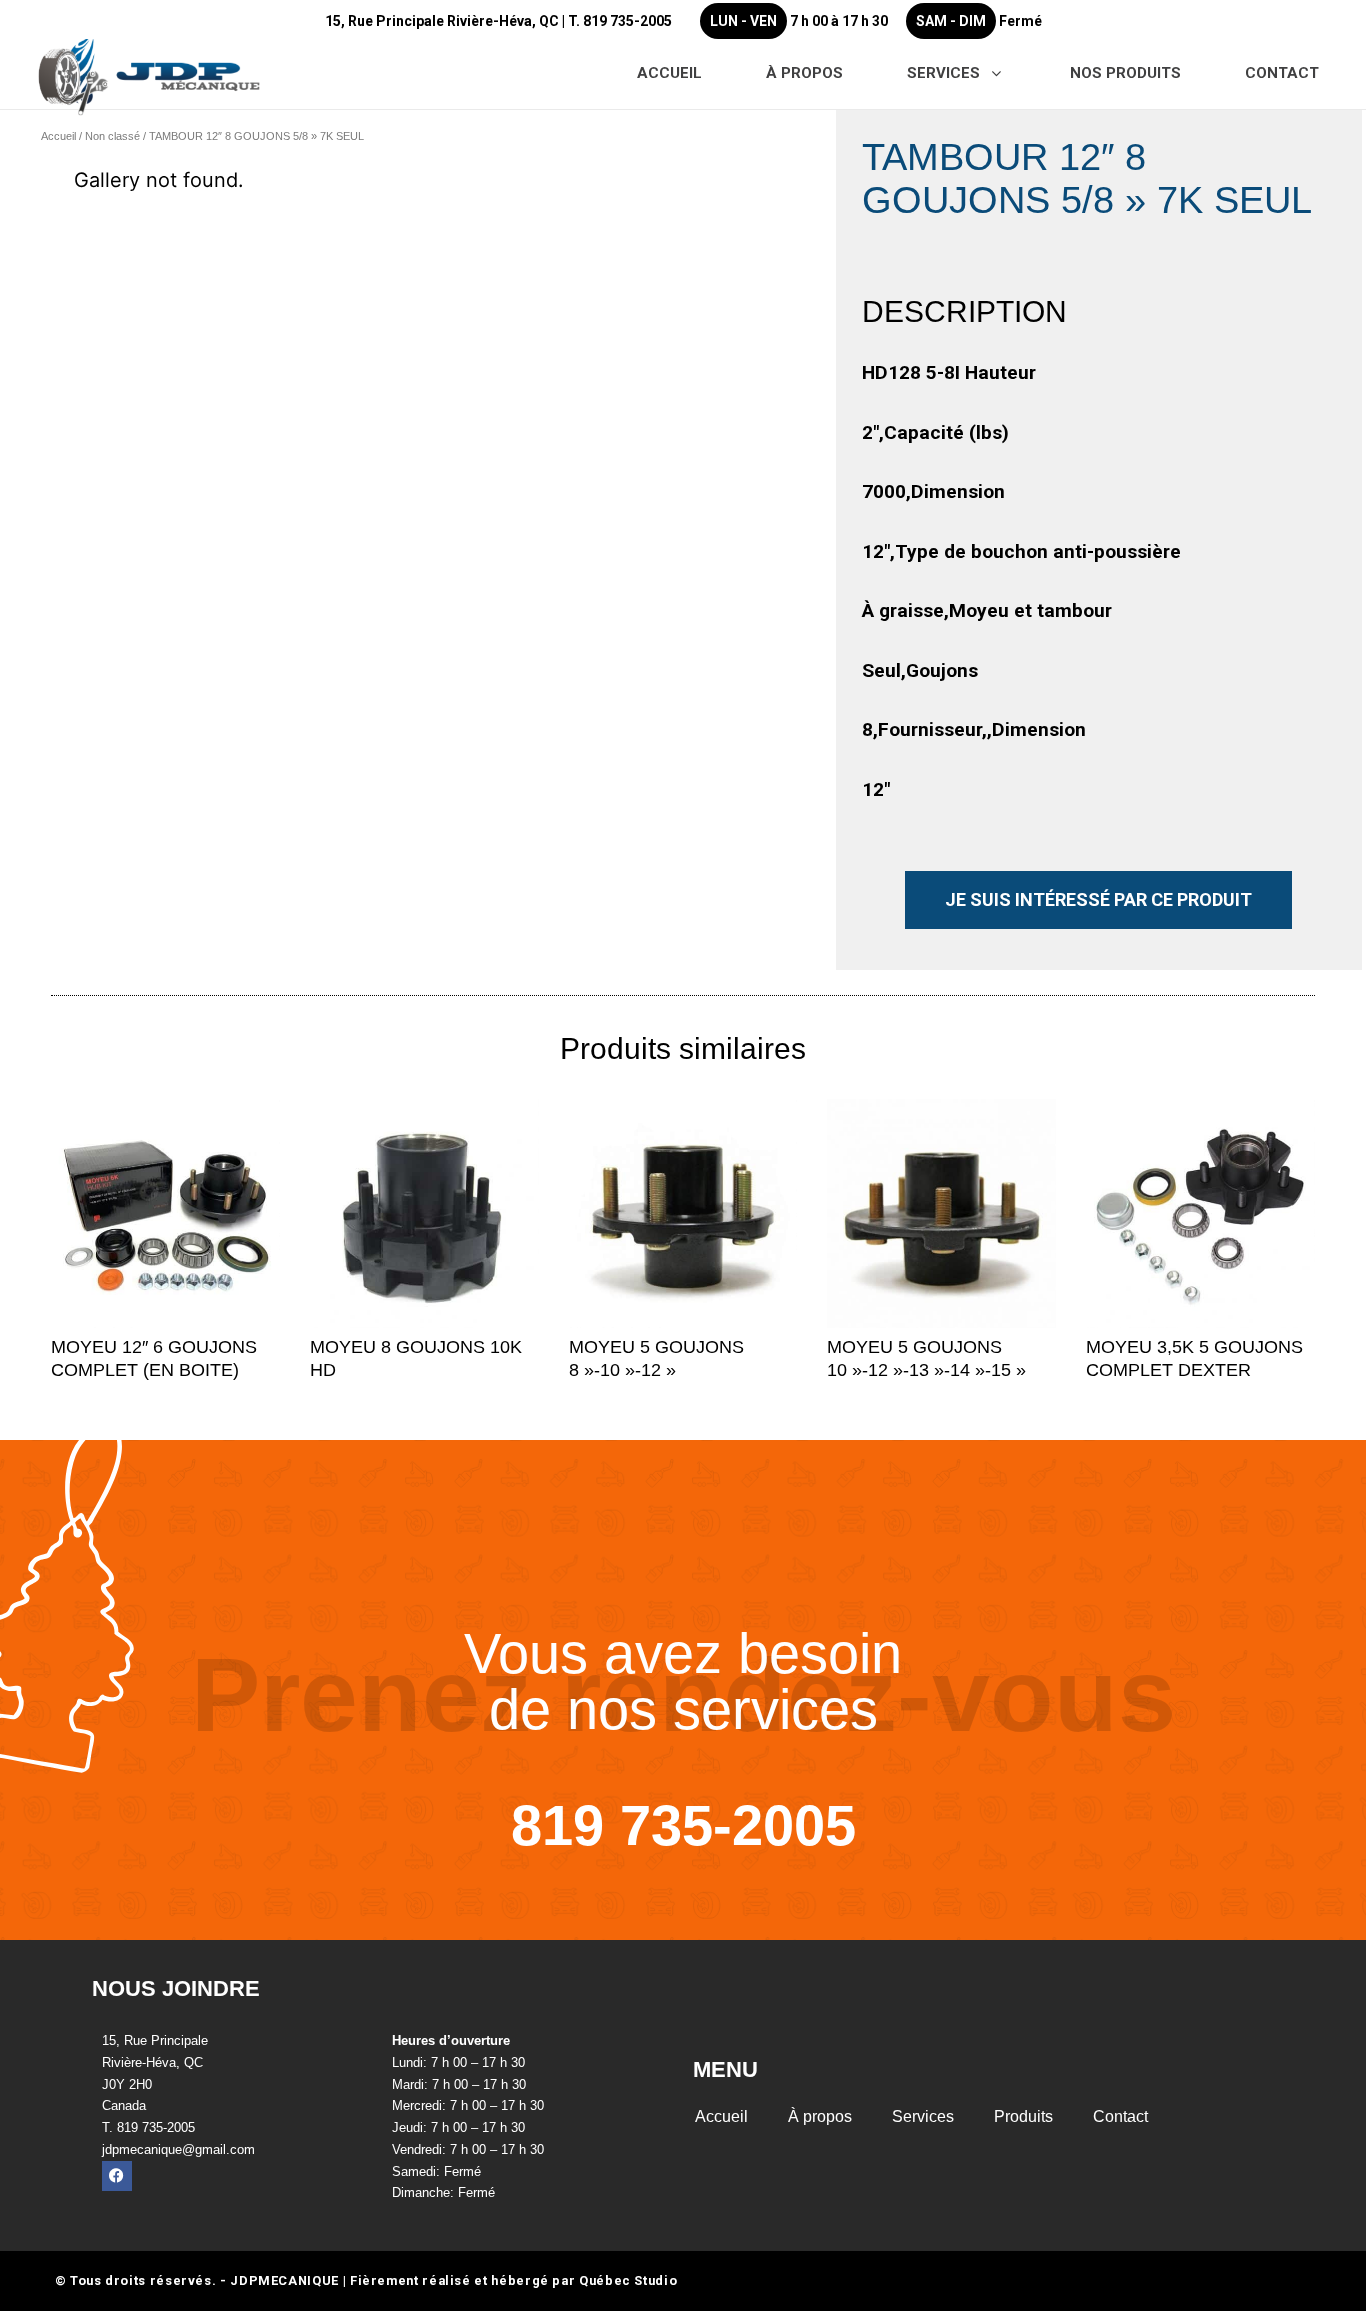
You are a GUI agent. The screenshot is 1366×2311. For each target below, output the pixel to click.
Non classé (112, 136)
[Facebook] (117, 2176)
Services (923, 2116)
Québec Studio (628, 2280)
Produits (1023, 2116)
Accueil (58, 136)
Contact (1120, 2116)
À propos (820, 2116)
